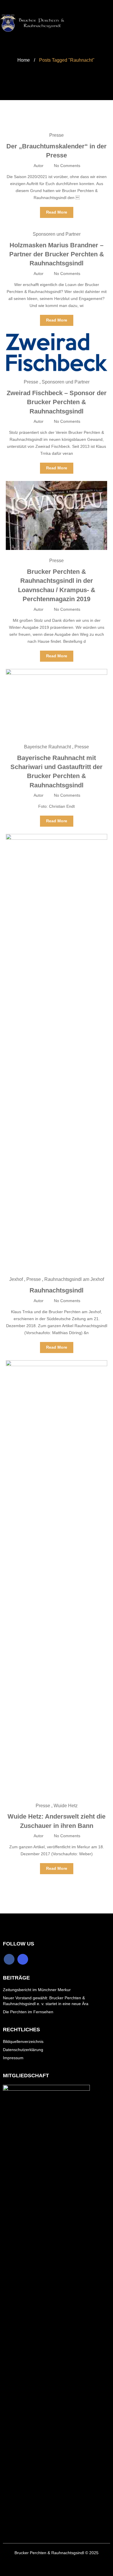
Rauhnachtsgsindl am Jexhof (74, 1279)
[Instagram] (23, 1959)
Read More (57, 212)
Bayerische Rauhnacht (48, 747)
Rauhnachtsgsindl (57, 1290)
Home (24, 60)
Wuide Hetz (66, 1806)
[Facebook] (9, 1959)
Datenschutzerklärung (23, 2050)
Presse (57, 135)
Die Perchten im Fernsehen (28, 2012)
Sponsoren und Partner (57, 234)
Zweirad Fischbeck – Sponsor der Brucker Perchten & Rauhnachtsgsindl (57, 402)
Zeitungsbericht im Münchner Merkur (37, 1990)
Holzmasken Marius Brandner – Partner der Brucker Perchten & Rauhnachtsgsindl (57, 254)
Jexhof (16, 1279)
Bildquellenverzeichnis (23, 2041)
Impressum (13, 2058)
